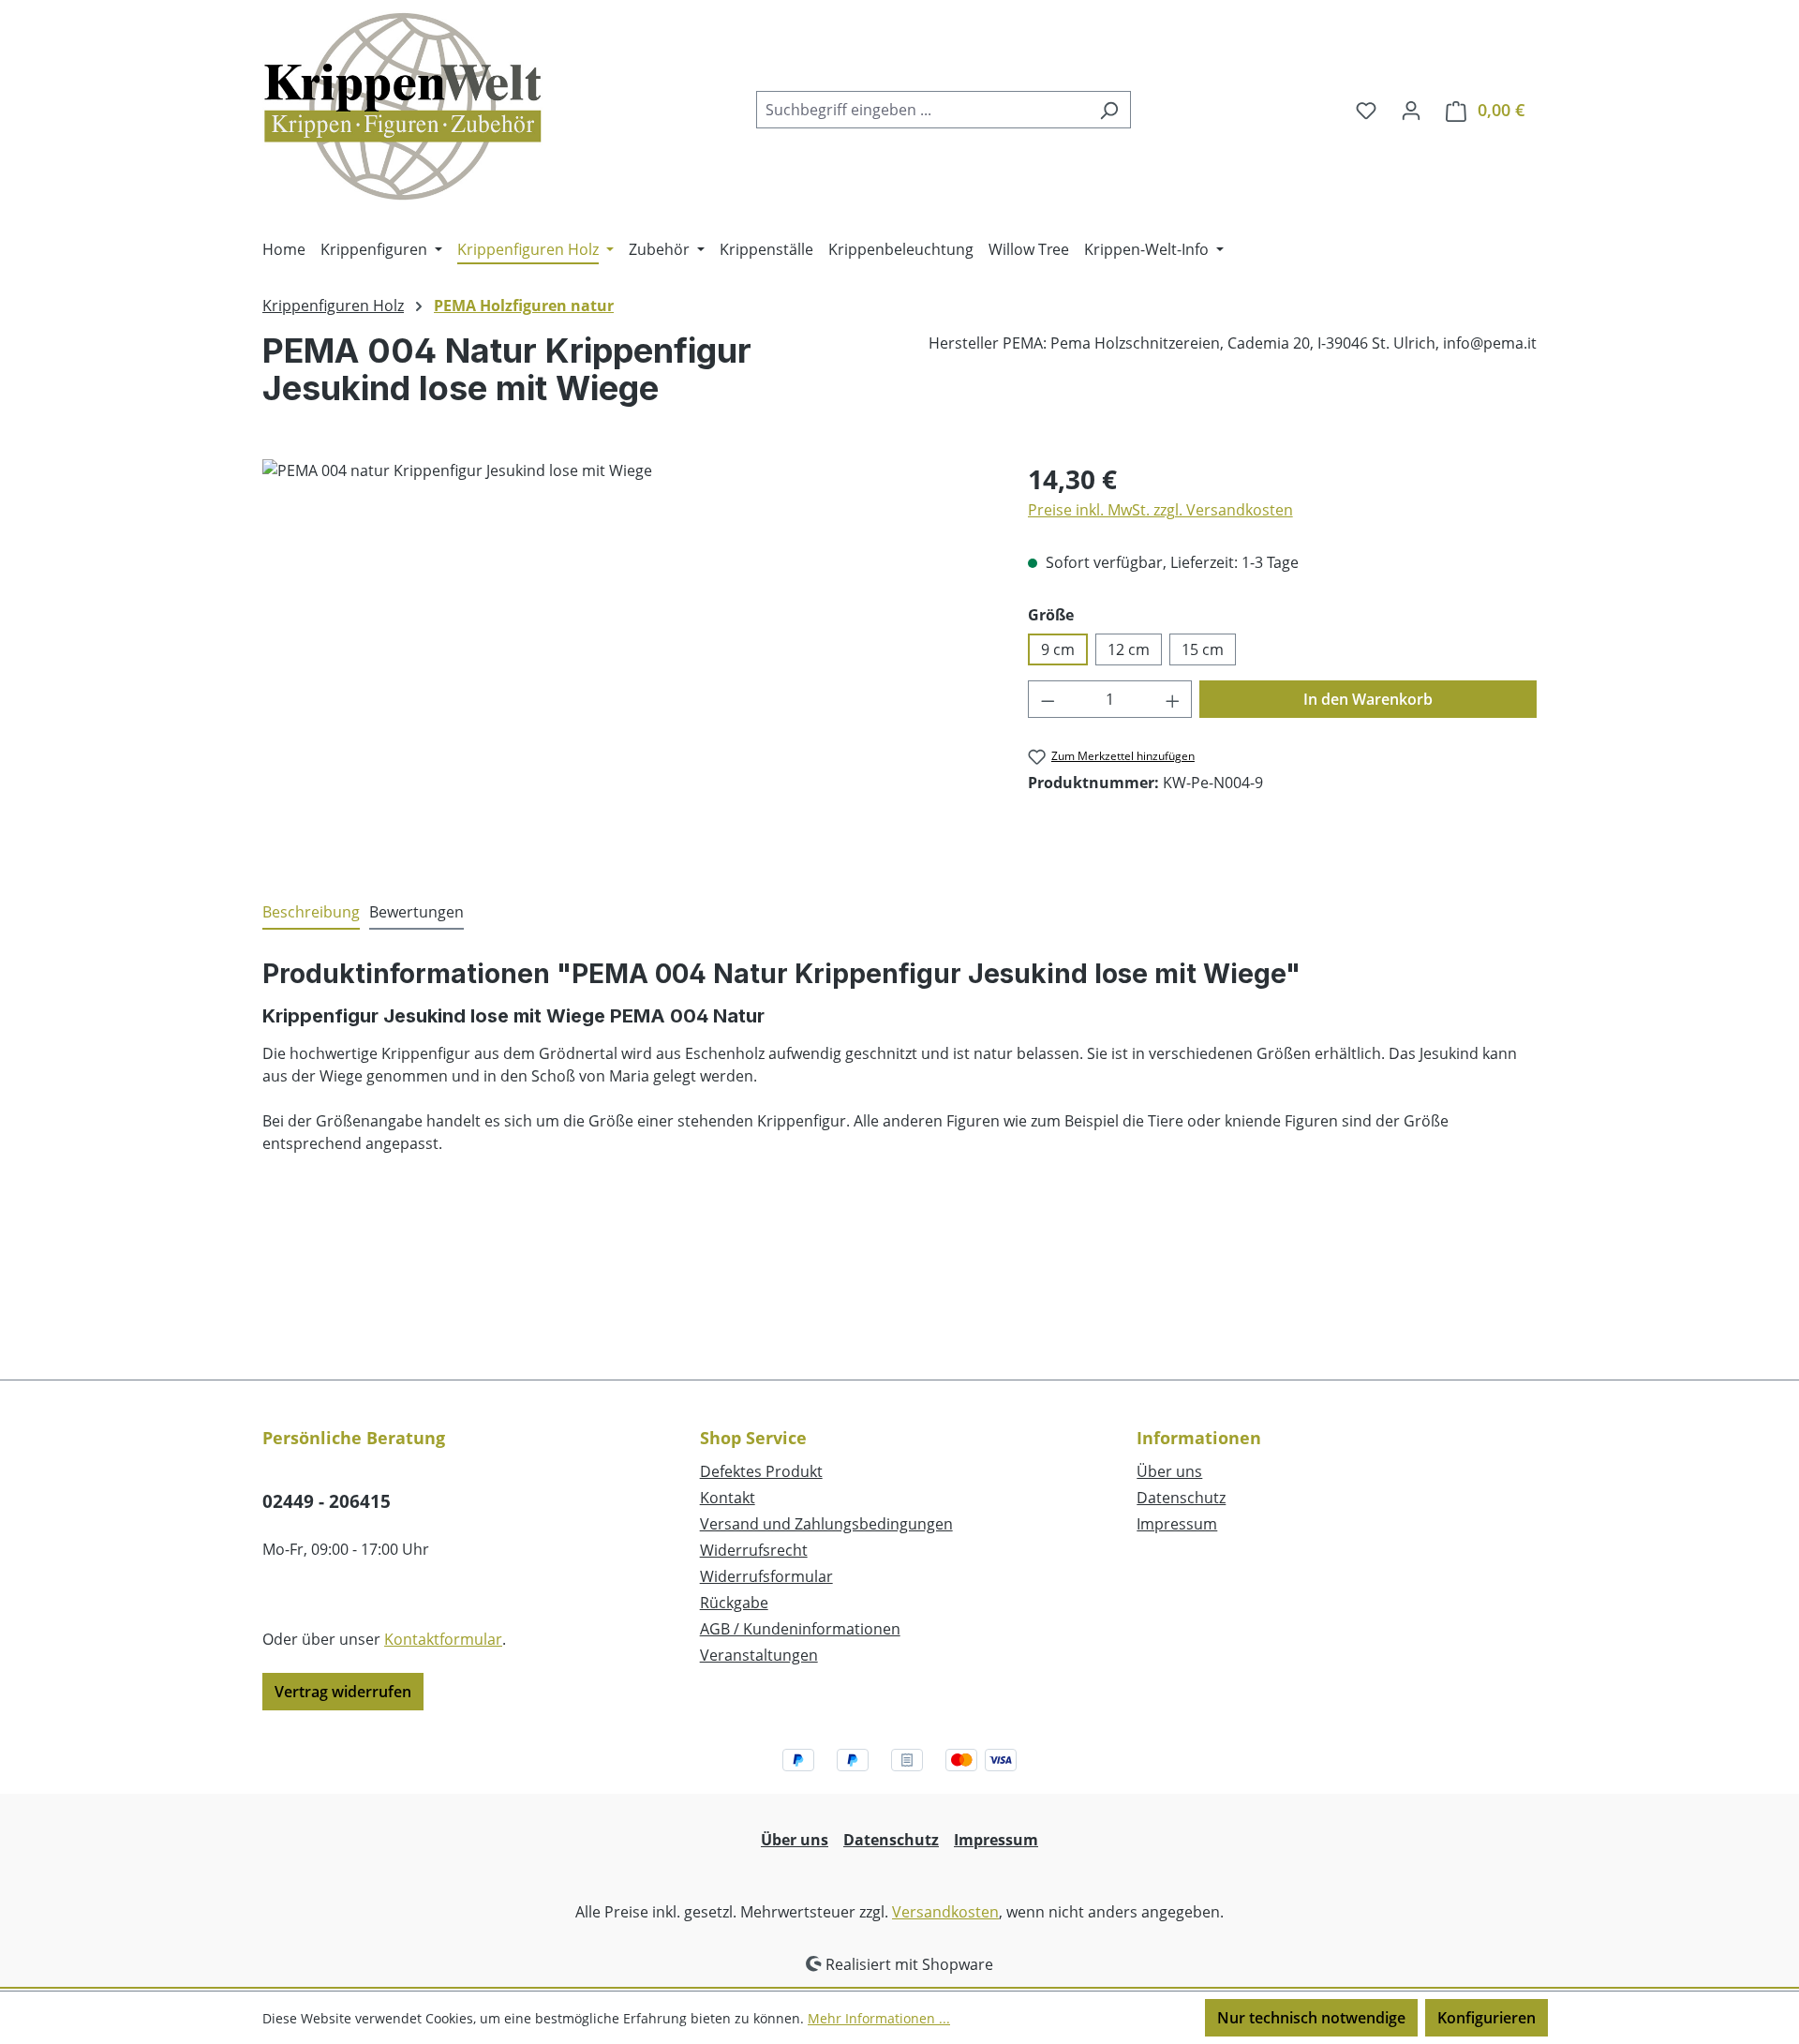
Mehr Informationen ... (879, 2018)
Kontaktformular (443, 1639)
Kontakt (728, 1498)
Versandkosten (945, 1912)
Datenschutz (1181, 1498)
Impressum (1177, 1524)
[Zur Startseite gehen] (403, 106)
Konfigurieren (1487, 2018)
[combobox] (922, 110)
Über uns (1169, 1471)
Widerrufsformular (766, 1576)
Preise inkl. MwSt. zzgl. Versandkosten (1160, 510)
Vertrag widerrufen (343, 1692)
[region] (626, 661)
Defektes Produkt (761, 1471)
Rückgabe (734, 1603)
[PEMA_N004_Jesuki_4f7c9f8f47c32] (626, 661)
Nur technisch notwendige (1311, 2018)
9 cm (1058, 649)
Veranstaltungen (759, 1655)
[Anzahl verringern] (1048, 699)
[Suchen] (1109, 110)
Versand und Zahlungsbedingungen (826, 1524)
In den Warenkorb (1368, 699)
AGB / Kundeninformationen (800, 1629)
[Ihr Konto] (1411, 110)
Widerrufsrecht (754, 1550)
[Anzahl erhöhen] (1173, 699)
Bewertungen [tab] (416, 912)
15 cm (1203, 649)
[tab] (311, 913)
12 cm (1129, 649)
